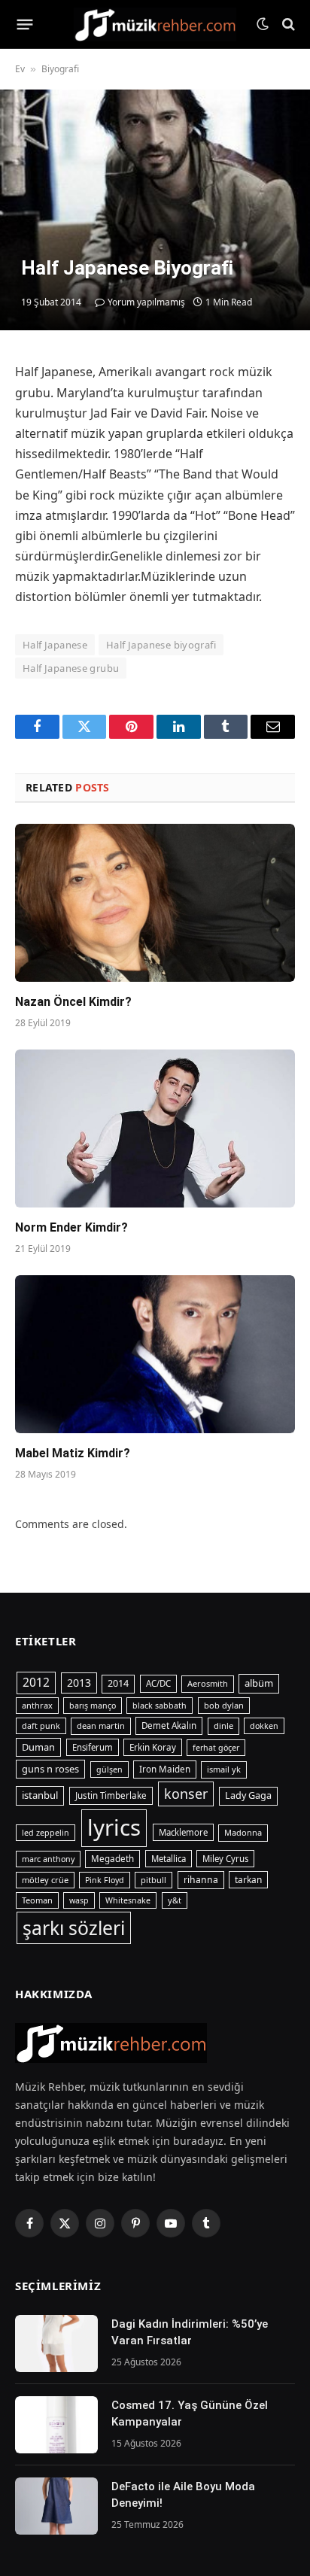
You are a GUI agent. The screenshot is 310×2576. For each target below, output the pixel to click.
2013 (79, 1683)
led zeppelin (46, 1833)
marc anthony (48, 1859)
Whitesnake (128, 1900)
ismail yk (224, 1769)
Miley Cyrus (225, 1859)
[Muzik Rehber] (155, 24)
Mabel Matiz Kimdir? (73, 1453)
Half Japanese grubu (71, 668)
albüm (259, 1683)
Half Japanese (55, 645)
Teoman (37, 1900)
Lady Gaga (248, 1795)
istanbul (40, 1795)
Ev (20, 69)
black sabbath (160, 1706)
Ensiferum (93, 1747)
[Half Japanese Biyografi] (155, 210)
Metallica (169, 1859)
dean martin (101, 1725)
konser (186, 1794)
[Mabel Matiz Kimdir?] (155, 1354)
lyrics (114, 1827)
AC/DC (158, 1683)
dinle (223, 1725)
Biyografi (60, 69)
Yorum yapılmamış (146, 302)
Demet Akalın (169, 1725)
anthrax (37, 1705)
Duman (38, 1747)
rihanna (201, 1880)
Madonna (243, 1832)
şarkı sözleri (74, 1928)
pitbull (153, 1880)
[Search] (287, 24)
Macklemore (183, 1832)
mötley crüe (45, 1880)
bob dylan (224, 1705)
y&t (175, 1900)
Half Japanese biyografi (161, 645)
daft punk (41, 1726)
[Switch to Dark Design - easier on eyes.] (263, 24)
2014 (118, 1683)
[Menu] (25, 24)
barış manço (93, 1706)
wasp (79, 1900)
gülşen (109, 1769)
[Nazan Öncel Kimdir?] (155, 902)
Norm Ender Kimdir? (71, 1227)
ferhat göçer (216, 1748)
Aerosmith (208, 1683)
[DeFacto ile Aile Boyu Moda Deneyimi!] (56, 2506)
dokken (264, 1726)
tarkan (248, 1879)
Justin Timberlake (111, 1795)
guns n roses (50, 1769)
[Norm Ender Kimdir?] (155, 1128)
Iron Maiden (165, 1769)
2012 (36, 1682)
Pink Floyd (105, 1880)
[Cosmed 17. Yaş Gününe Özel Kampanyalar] (56, 2425)
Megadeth (112, 1859)
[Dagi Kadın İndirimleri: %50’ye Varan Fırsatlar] (56, 2344)
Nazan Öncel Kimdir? (73, 1002)
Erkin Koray (153, 1747)
